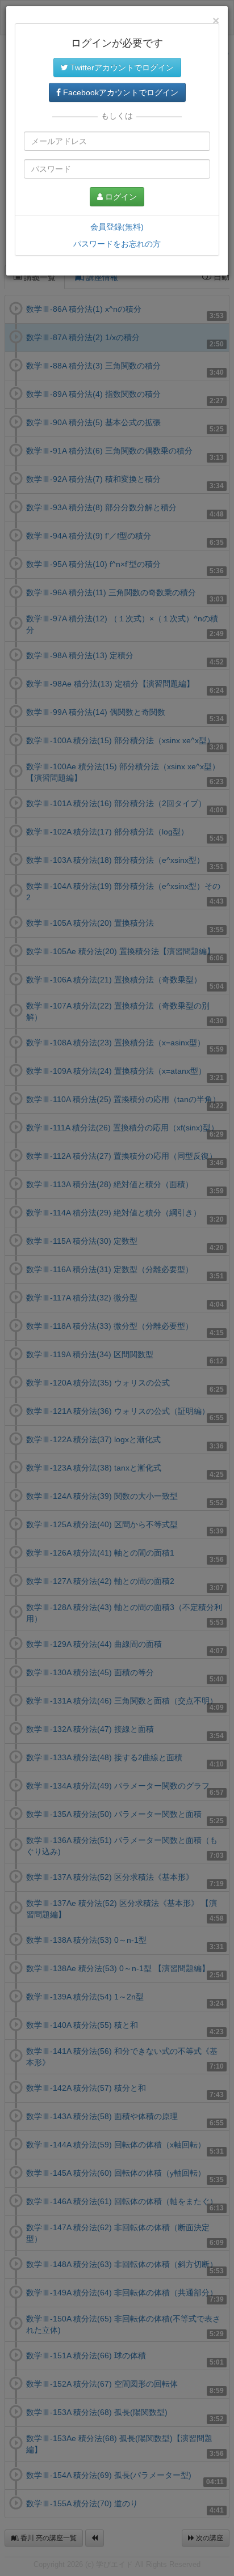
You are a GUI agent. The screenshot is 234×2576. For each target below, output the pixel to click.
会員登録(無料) (117, 227)
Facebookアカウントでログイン (120, 92)
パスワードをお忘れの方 (117, 244)
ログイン (120, 197)
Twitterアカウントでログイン (121, 67)
